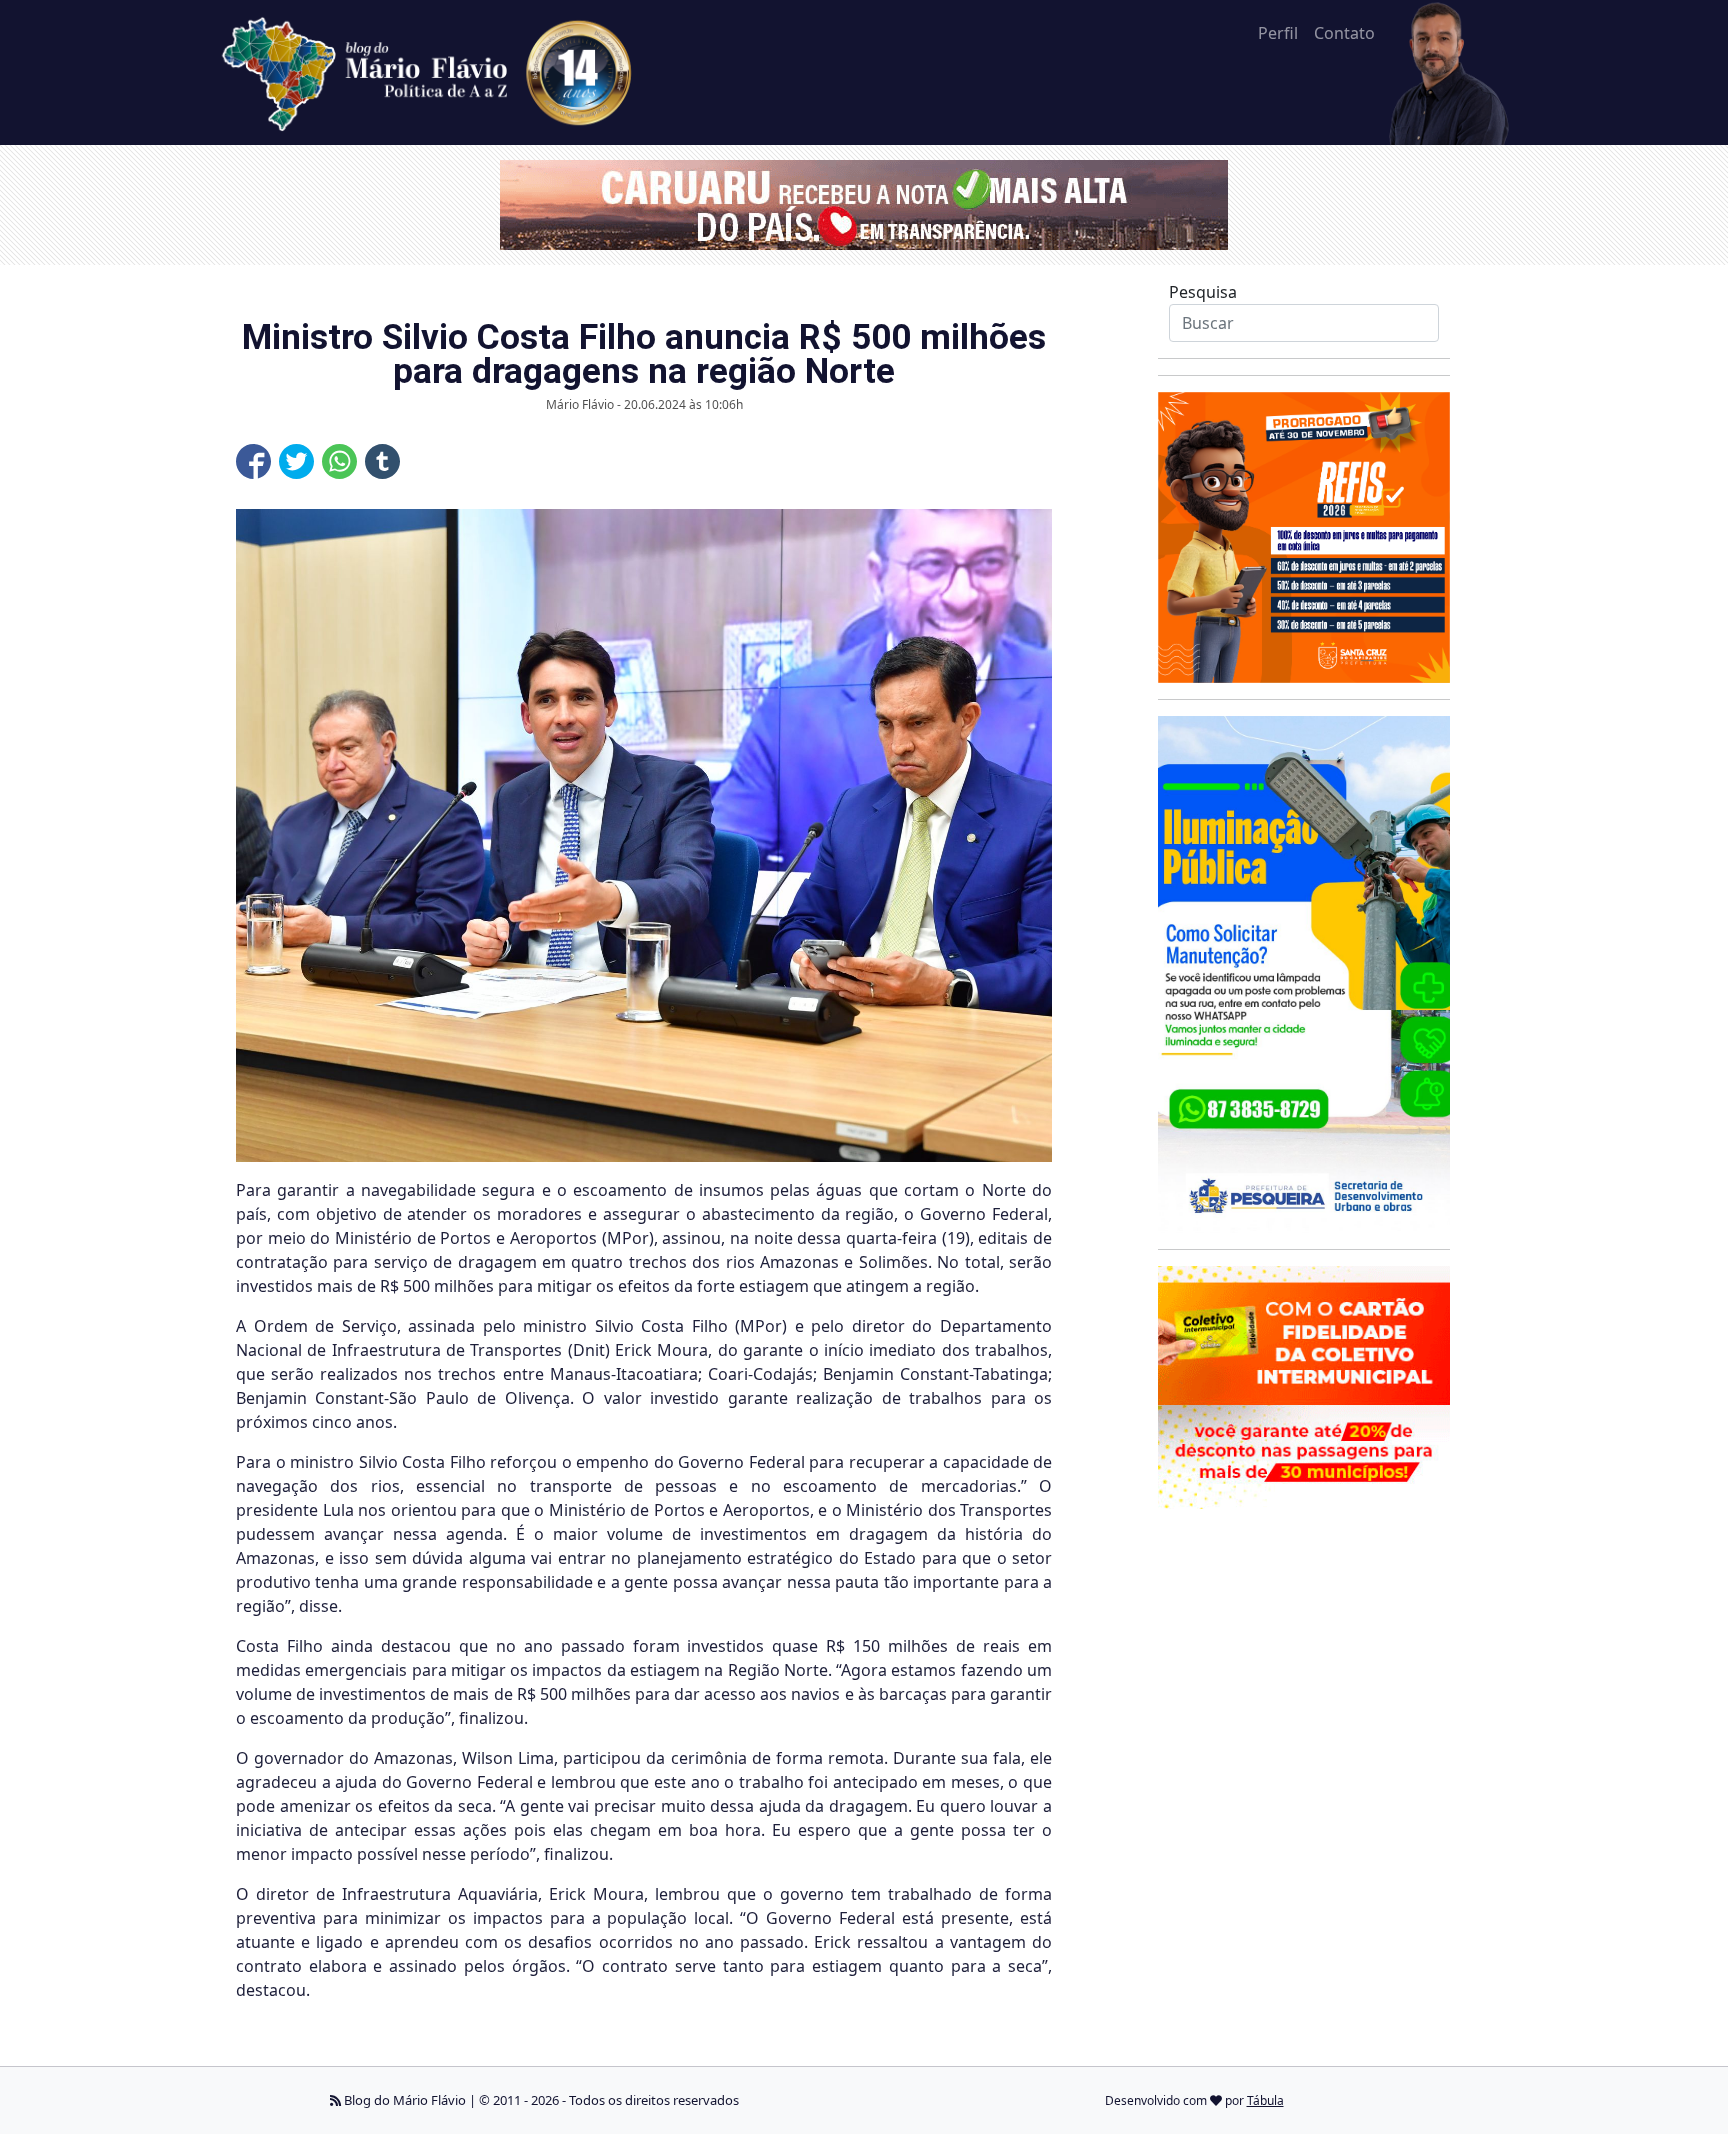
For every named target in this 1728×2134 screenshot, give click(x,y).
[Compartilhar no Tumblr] (382, 461)
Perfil (1278, 33)
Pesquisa (1203, 292)
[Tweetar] (296, 461)
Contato (1344, 33)
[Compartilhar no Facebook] (253, 461)
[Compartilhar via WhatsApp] (339, 461)
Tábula (1265, 2100)
